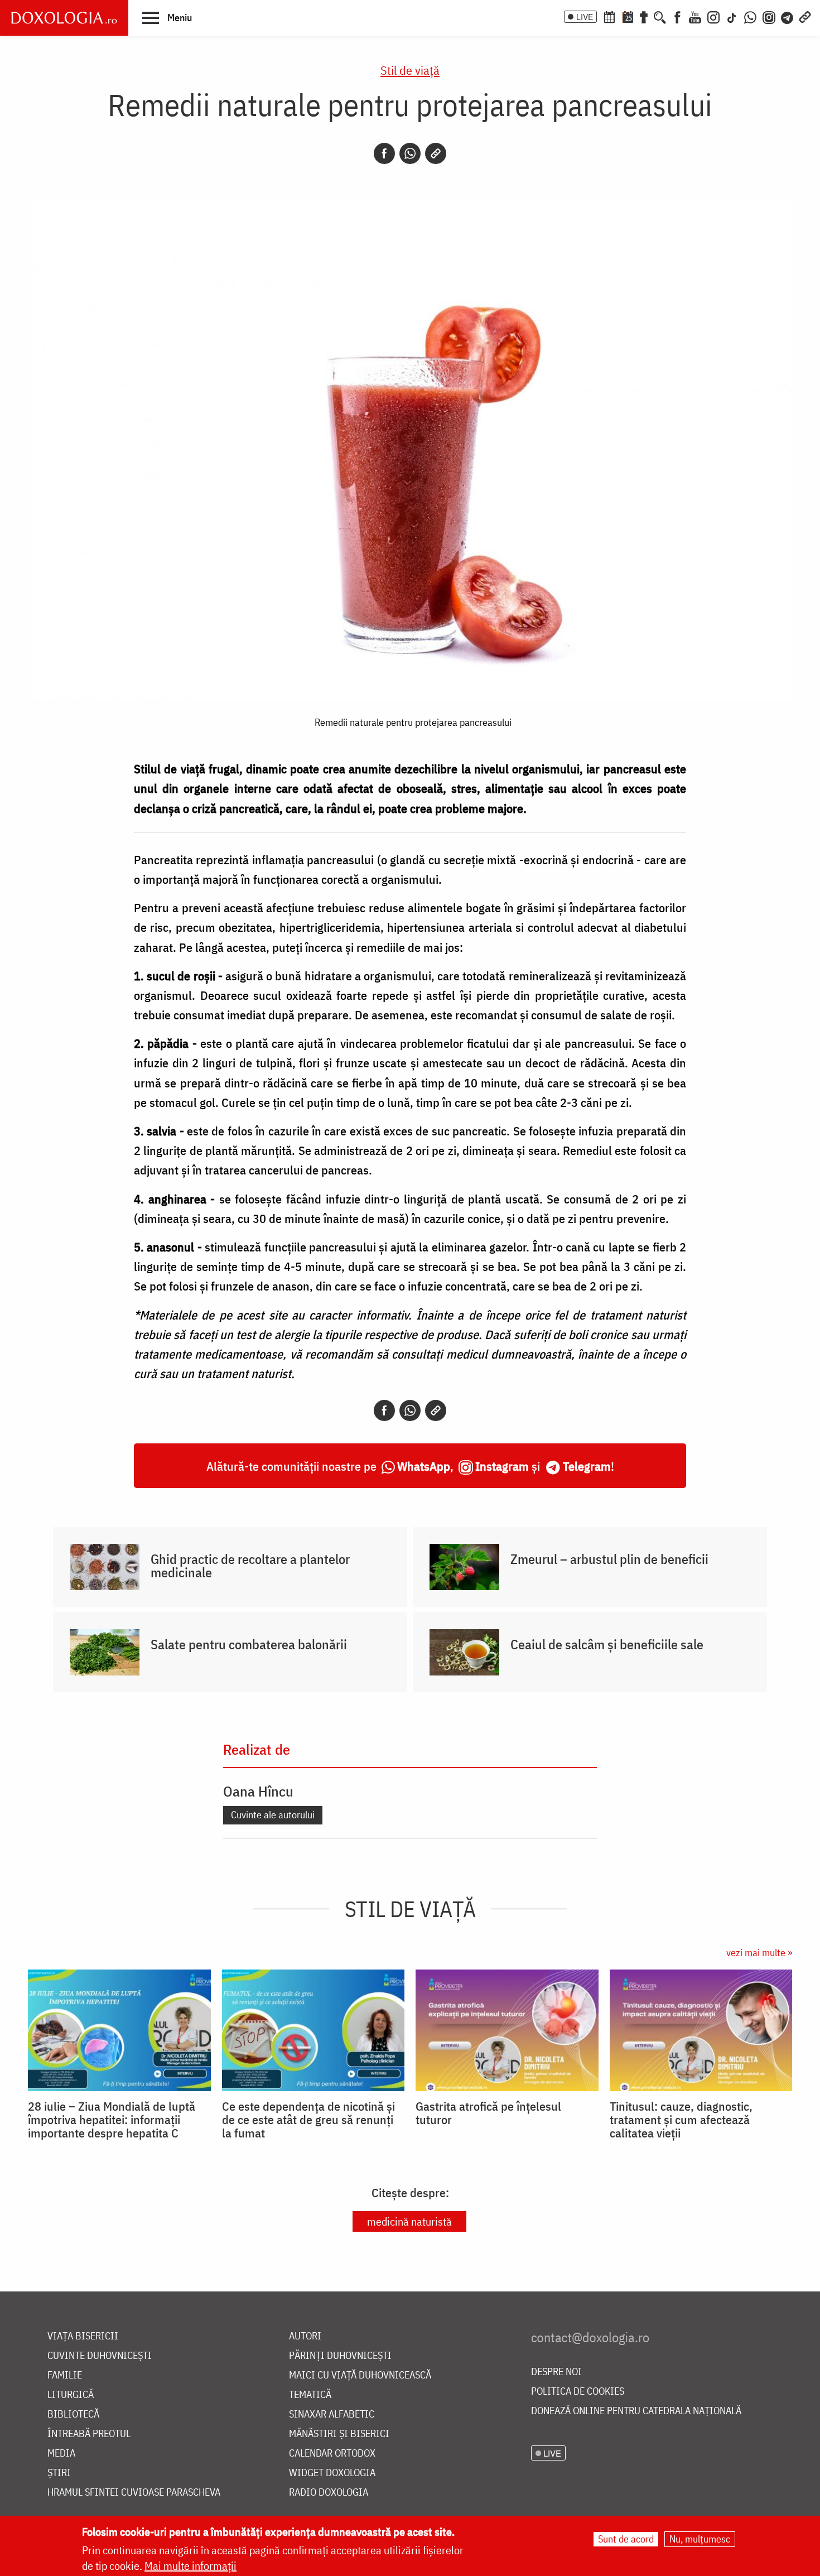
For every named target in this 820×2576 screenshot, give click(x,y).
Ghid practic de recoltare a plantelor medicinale (250, 1566)
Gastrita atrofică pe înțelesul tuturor (488, 2113)
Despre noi (556, 2372)
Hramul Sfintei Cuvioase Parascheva (134, 2493)
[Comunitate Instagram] (769, 16)
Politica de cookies (578, 2392)
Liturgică (71, 2395)
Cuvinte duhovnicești (100, 2356)
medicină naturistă (409, 2221)
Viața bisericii (83, 2336)
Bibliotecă (73, 2414)
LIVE (585, 17)
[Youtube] (695, 16)
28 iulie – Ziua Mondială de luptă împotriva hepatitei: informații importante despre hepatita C (112, 2120)
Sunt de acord (626, 2539)
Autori (305, 2336)
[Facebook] (677, 16)
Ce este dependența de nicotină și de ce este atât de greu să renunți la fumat (308, 2120)
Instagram (502, 1466)
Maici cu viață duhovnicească (360, 2375)
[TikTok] (732, 16)
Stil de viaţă (410, 70)
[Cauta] (660, 16)
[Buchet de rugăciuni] (644, 16)
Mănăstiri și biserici (339, 2434)
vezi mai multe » (759, 1953)
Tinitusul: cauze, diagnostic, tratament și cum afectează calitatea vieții (681, 2120)
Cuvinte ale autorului (273, 1815)
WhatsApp (424, 1466)
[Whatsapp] (410, 153)
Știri (59, 2473)
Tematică (310, 2395)
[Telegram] (788, 16)
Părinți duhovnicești (340, 2356)
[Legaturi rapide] (805, 16)
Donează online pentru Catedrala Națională (636, 2411)
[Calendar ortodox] (609, 16)
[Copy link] (436, 153)
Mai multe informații (190, 2566)
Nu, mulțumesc (700, 2539)
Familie (65, 2375)
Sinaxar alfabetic (332, 2414)
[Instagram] (713, 16)
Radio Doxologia (329, 2493)
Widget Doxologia (332, 2473)
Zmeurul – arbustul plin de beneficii (609, 1559)
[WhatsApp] (750, 16)
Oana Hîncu (258, 1791)
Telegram (587, 1466)
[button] (167, 17)
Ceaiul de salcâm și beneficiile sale (607, 1644)
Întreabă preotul (89, 2434)
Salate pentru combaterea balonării (249, 1644)
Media (61, 2454)
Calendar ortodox (332, 2454)
